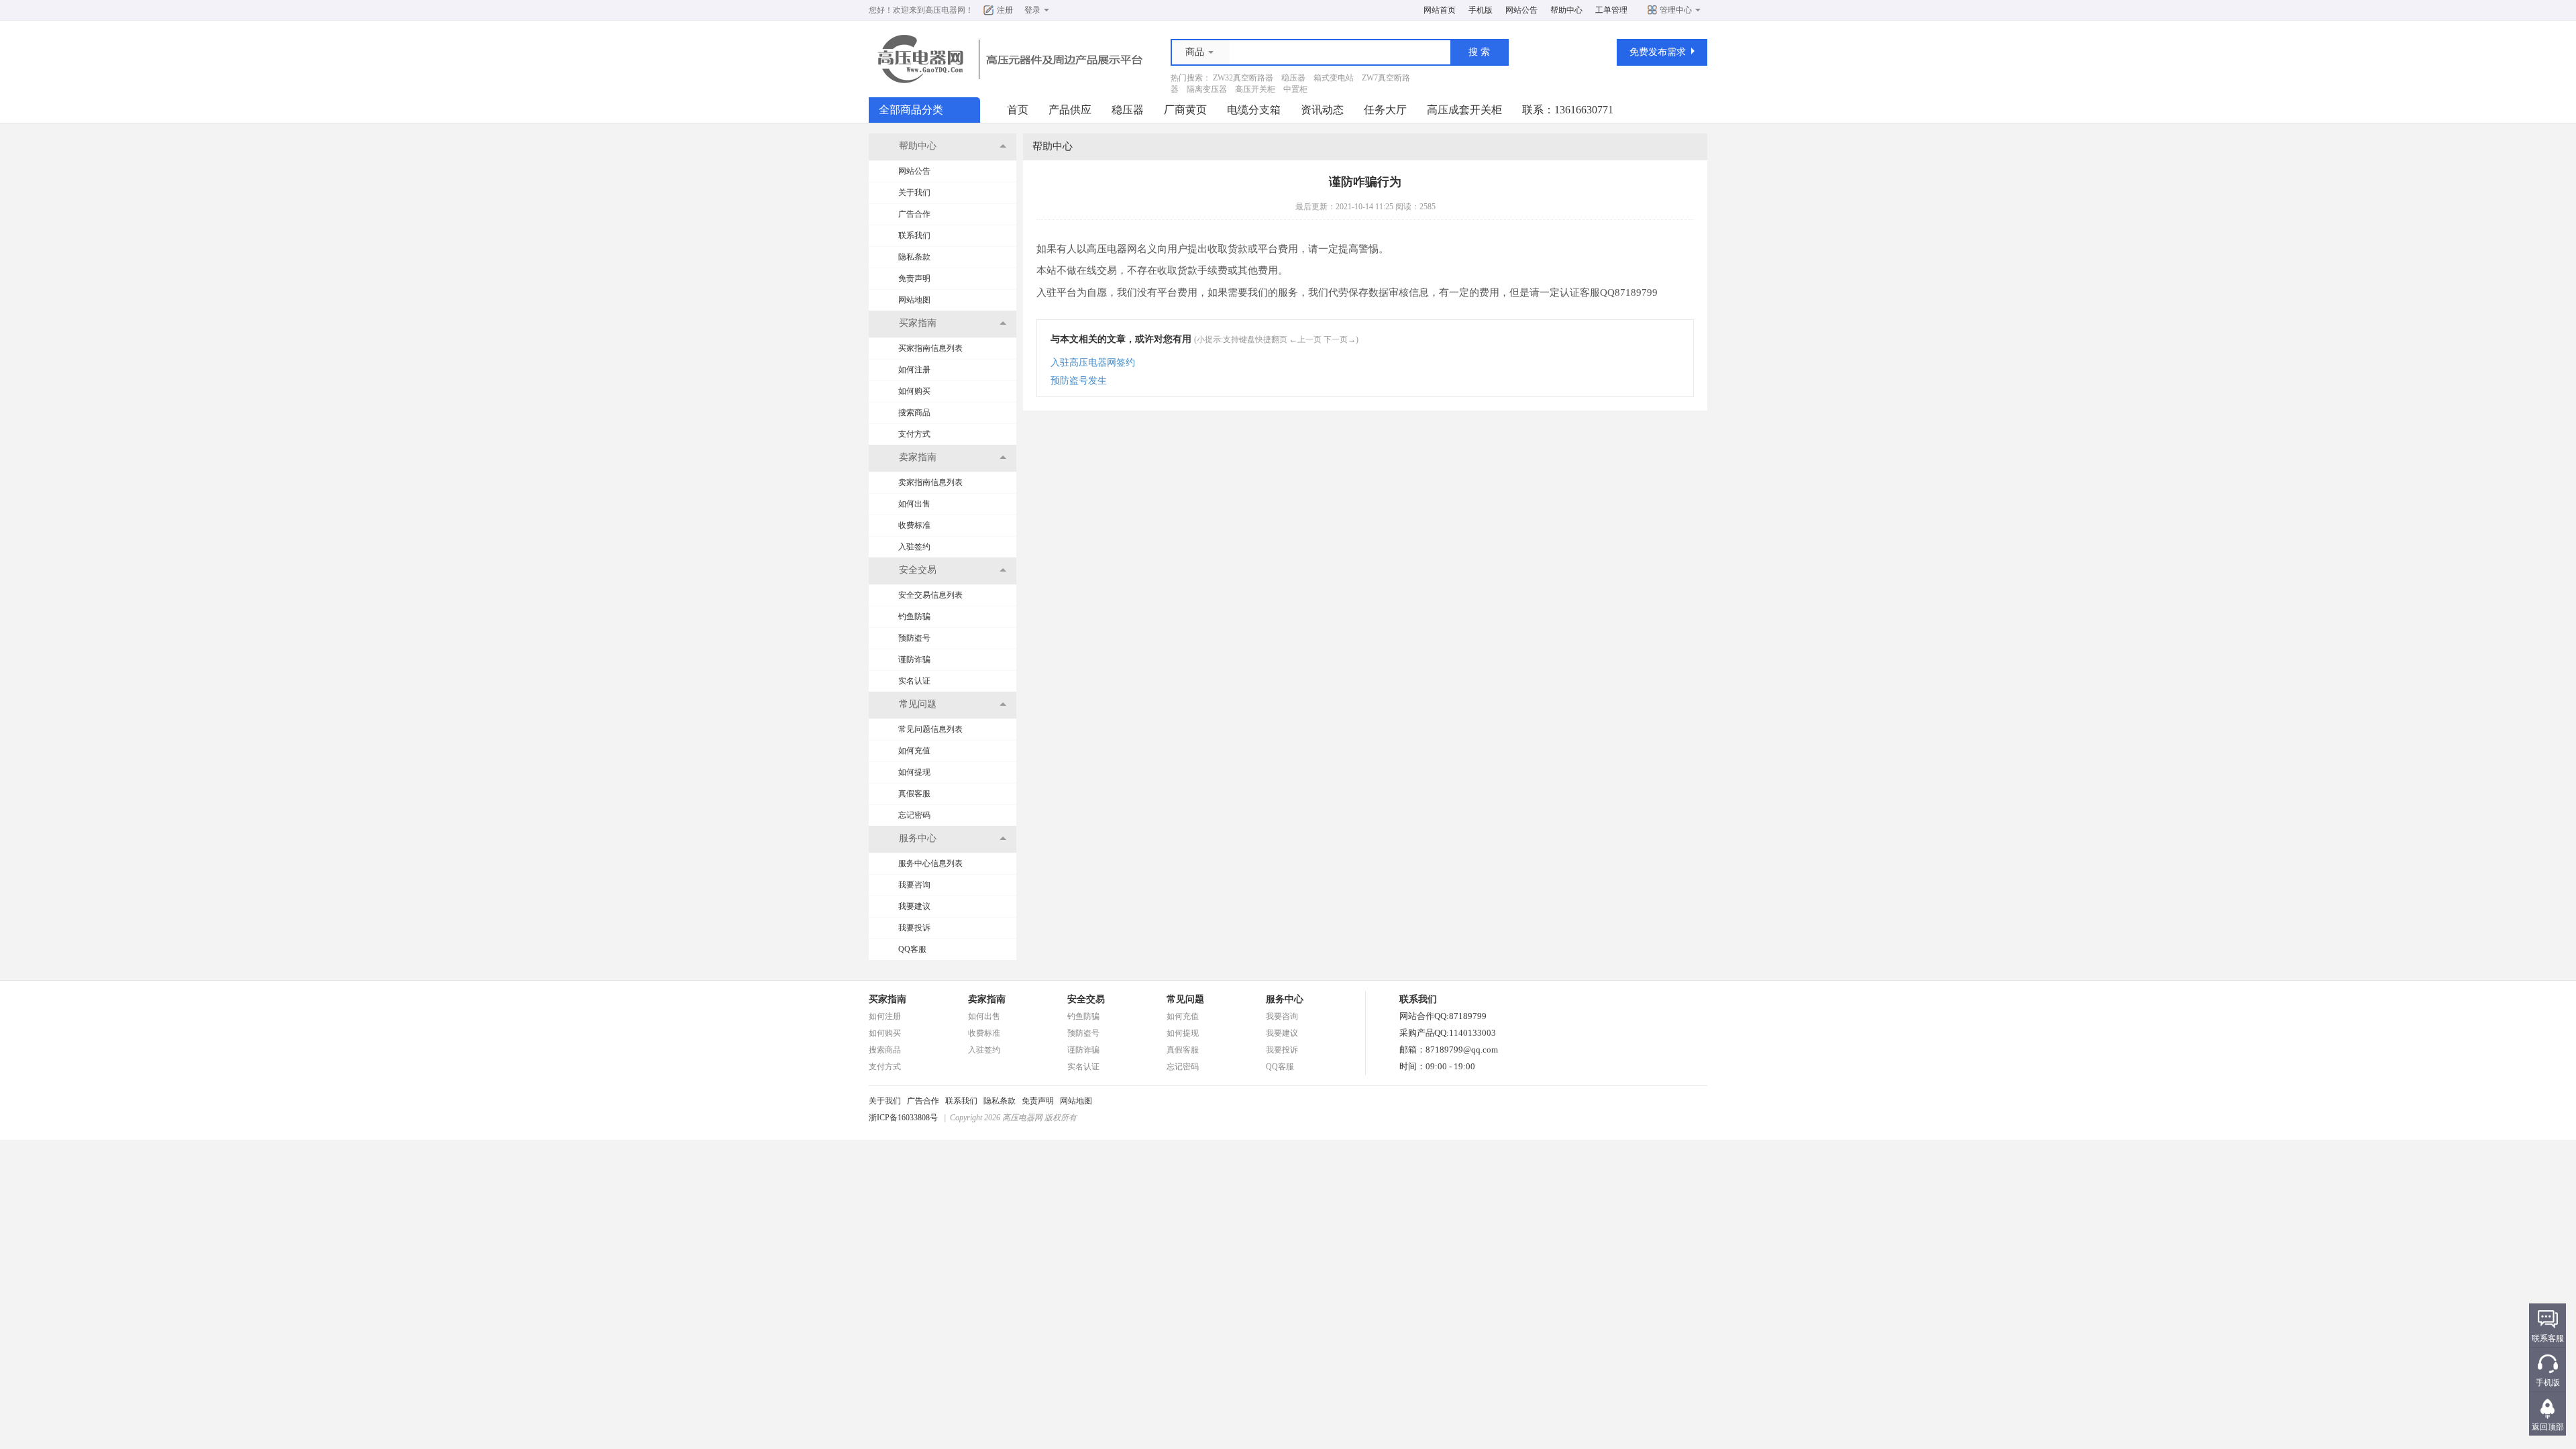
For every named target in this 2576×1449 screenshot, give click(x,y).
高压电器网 (945, 10)
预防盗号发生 (1079, 381)
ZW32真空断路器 (1243, 78)
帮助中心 (1566, 10)
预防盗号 (914, 638)
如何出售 (914, 504)
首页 (1018, 110)
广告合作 (914, 214)
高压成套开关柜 (1464, 110)
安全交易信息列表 (930, 595)
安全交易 (1086, 999)
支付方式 (914, 434)
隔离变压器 (1207, 89)
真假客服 (914, 794)
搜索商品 (914, 413)
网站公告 (1521, 10)
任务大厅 (1385, 110)
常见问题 (1185, 999)
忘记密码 (914, 815)
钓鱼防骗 (914, 616)
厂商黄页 (1185, 110)
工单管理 (1611, 10)
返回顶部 (2548, 1427)
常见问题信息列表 (930, 729)
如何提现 (914, 772)
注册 (1005, 10)
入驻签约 (914, 547)
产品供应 (1070, 110)
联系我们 (914, 235)
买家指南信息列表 (930, 348)
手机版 (1481, 10)
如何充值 (914, 751)
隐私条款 (914, 257)
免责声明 (914, 278)
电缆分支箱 (1254, 110)
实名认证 (914, 681)
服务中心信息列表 (930, 863)
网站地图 (914, 300)
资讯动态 (1322, 110)
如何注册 (914, 370)
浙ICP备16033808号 (903, 1118)
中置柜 (1295, 89)
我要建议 (914, 906)
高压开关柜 (1255, 89)
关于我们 (914, 193)
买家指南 (888, 999)
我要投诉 (914, 928)
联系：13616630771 (1568, 110)
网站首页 (1440, 10)
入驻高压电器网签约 (1093, 363)
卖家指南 (987, 999)
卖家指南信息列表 (930, 482)
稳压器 (1293, 78)
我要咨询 (914, 885)
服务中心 (1285, 999)
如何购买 (914, 391)
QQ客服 (912, 949)
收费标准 (914, 525)
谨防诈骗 (914, 659)
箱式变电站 (1334, 78)
